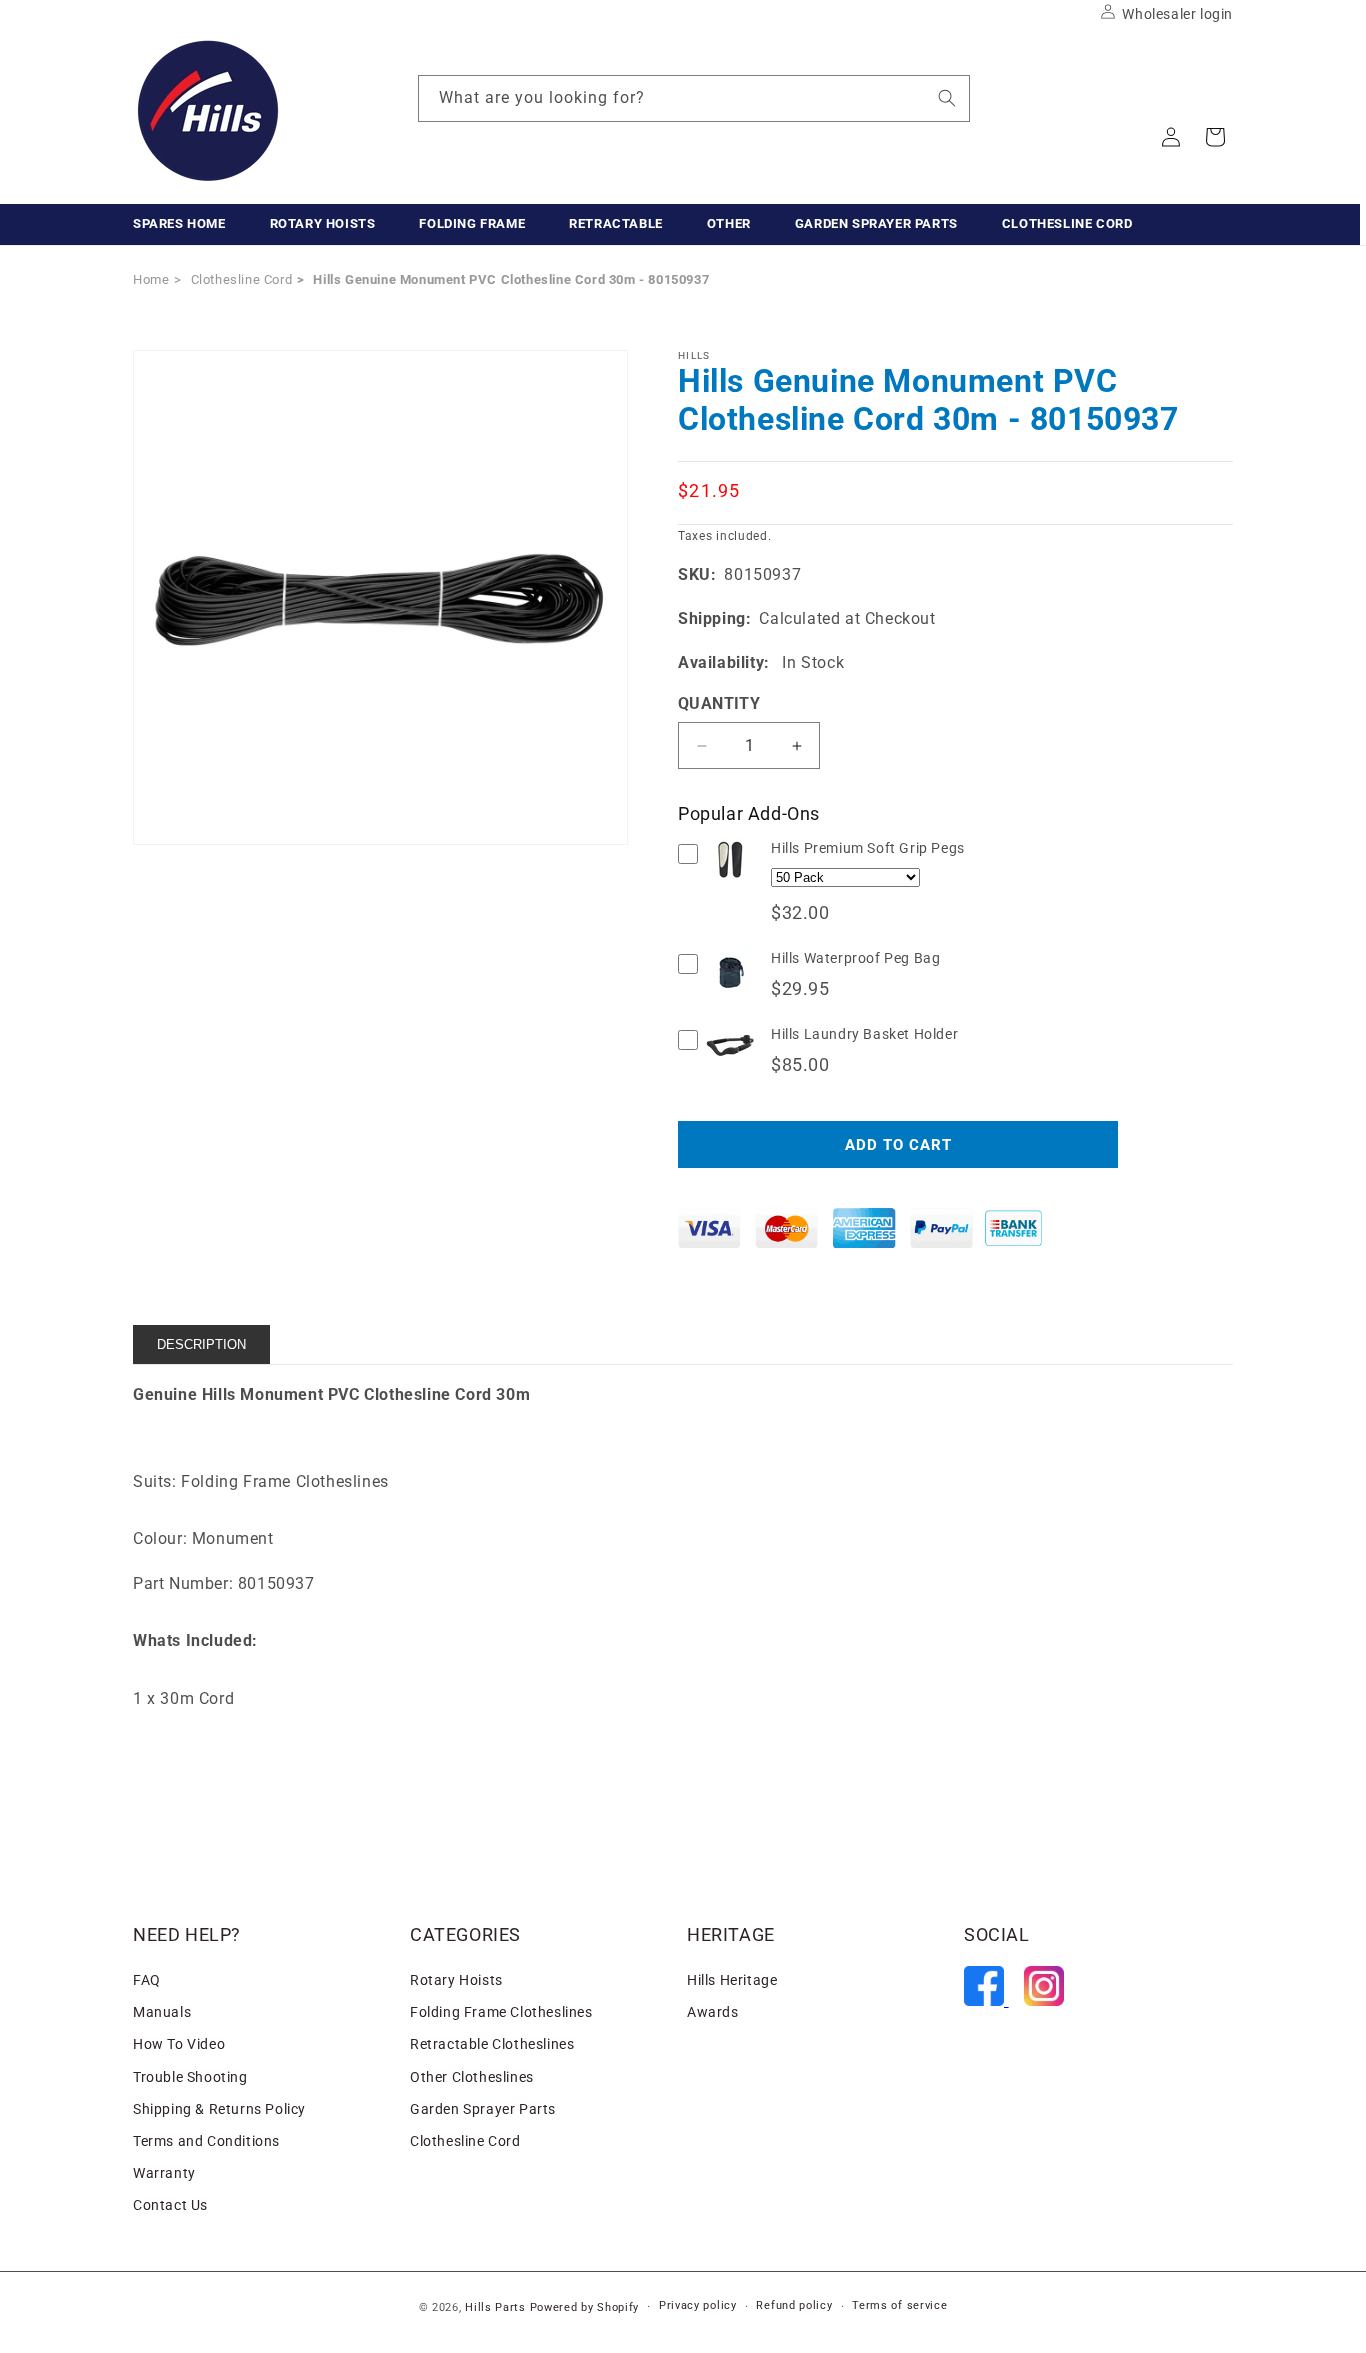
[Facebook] (986, 2000)
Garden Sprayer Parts (483, 2109)
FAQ (147, 1980)
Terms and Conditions (206, 2141)
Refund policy (794, 2305)
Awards (713, 2012)
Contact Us (170, 2205)
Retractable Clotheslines (492, 2044)
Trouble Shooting (190, 2077)
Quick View (730, 883)
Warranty (164, 2173)
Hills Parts (495, 2307)
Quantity (719, 703)
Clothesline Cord (465, 2141)
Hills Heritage (732, 1980)
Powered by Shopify (585, 2307)
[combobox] (694, 98)
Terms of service (899, 2305)
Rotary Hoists (456, 1980)
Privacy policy (698, 2305)
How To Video (179, 2044)
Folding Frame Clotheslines (501, 2012)
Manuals (162, 2012)
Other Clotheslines (472, 2077)
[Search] (947, 98)
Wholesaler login (1177, 14)
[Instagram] (1044, 2000)
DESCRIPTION (201, 1344)
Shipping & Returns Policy (219, 2109)
